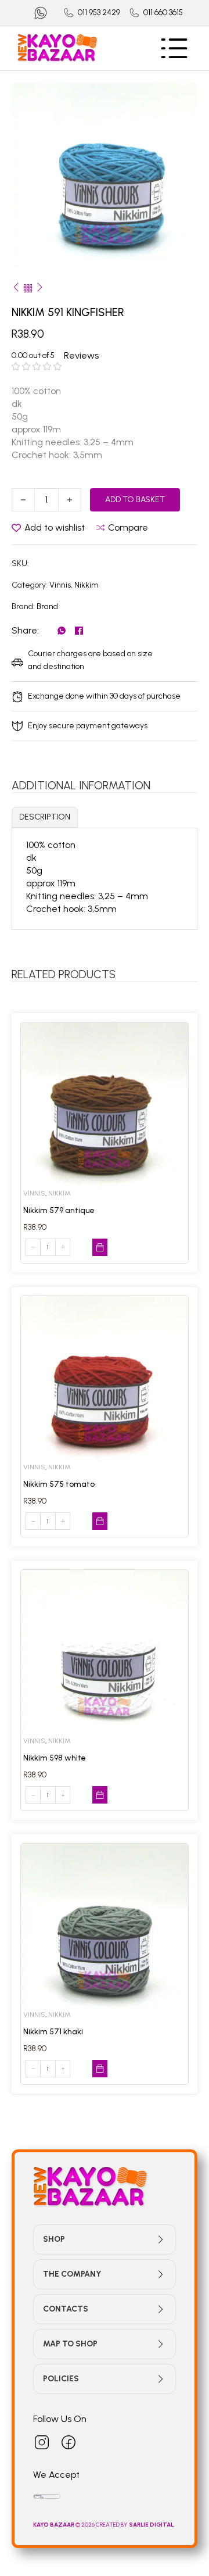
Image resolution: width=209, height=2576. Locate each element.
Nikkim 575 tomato (59, 1484)
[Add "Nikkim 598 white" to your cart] (100, 1795)
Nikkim (87, 585)
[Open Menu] (174, 48)
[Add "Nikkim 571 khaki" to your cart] (100, 2069)
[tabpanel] (105, 877)
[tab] (45, 817)
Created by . (135, 2525)
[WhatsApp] (62, 631)
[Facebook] (79, 631)
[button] (182, 98)
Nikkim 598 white (55, 1758)
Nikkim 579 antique (59, 1210)
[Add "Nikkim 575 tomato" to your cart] (100, 1521)
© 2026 (64, 2525)
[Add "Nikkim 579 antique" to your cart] (100, 1247)
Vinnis (60, 585)
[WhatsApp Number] (41, 13)
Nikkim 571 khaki (53, 2032)
